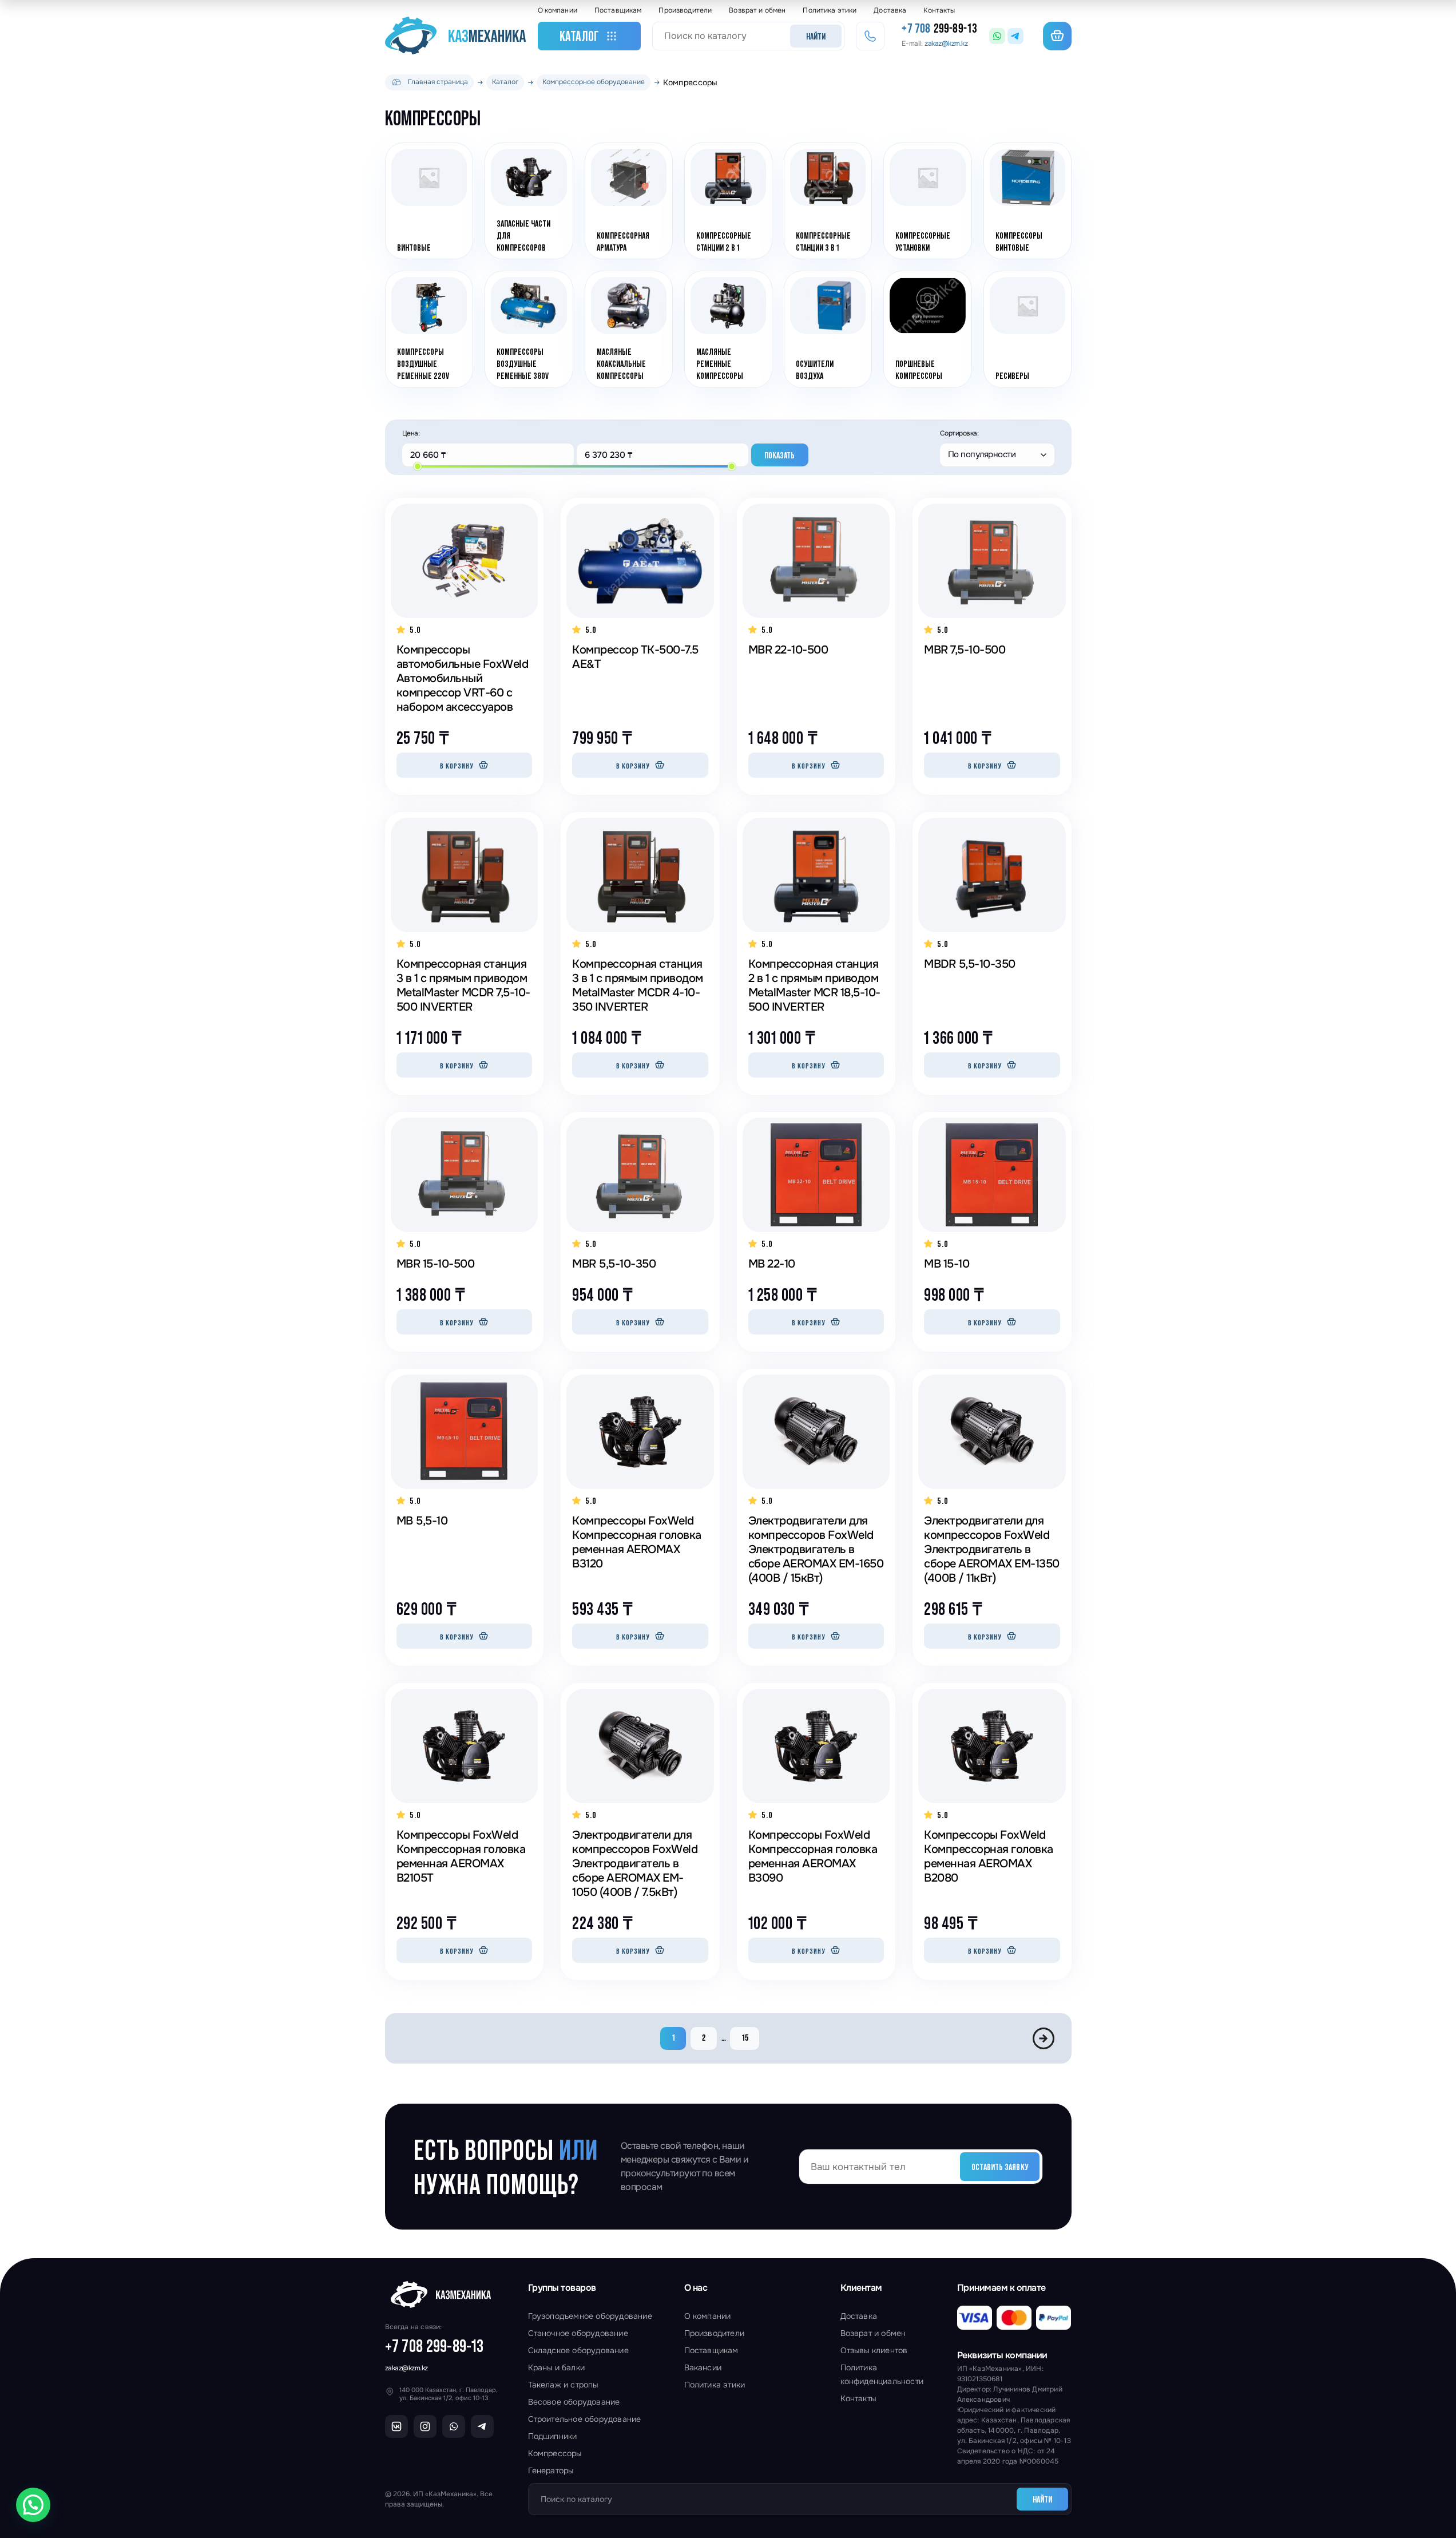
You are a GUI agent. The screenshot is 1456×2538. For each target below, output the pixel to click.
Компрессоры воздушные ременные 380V (523, 364)
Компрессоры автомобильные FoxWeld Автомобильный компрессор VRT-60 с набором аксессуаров (463, 678)
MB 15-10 (947, 1264)
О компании (558, 10)
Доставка (890, 10)
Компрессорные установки (923, 241)
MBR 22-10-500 (788, 650)
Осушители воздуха (815, 370)
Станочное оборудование (578, 2333)
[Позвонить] (870, 36)
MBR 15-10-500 (436, 1264)
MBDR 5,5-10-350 (970, 964)
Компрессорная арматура (622, 241)
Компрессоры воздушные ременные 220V (423, 364)
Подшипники (553, 2436)
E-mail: (935, 43)
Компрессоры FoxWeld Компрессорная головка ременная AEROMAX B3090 (813, 1856)
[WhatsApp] (997, 36)
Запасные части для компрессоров (523, 235)
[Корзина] (1057, 36)
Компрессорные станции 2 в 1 (723, 241)
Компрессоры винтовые (1018, 241)
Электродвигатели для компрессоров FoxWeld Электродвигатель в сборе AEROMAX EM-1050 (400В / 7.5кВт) (635, 1864)
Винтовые (414, 247)
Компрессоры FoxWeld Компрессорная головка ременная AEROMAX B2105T (461, 1856)
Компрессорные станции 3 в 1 (823, 241)
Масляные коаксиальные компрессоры (621, 364)
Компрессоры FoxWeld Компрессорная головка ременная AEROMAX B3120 (637, 1542)
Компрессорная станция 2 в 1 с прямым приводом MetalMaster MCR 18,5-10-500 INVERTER (814, 985)
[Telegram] (1015, 36)
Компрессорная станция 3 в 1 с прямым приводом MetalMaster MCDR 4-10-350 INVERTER (638, 985)
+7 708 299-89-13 (435, 2346)
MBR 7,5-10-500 (965, 650)
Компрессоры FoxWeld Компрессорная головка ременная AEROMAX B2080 (989, 1856)
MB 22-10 (772, 1264)
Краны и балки (557, 2367)
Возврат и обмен (757, 10)
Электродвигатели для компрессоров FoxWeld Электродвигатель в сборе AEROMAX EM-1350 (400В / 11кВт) (992, 1549)
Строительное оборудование (585, 2419)
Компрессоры (555, 2453)
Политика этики (830, 10)
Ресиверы (1012, 375)
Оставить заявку (1000, 2167)
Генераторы (551, 2470)
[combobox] (997, 455)
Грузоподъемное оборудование (590, 2316)
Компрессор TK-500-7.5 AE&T (635, 657)
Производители (685, 10)
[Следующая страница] (1044, 2038)
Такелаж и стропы (563, 2385)
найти (816, 36)
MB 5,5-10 (422, 1521)
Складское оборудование (578, 2350)
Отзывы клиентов (874, 2350)
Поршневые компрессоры (919, 370)
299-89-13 (939, 29)
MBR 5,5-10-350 (614, 1264)
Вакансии (703, 2367)
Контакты (939, 10)
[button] (33, 2505)
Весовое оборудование (574, 2402)
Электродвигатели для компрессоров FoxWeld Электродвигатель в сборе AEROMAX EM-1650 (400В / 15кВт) (816, 1549)
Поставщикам (618, 10)
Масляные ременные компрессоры (719, 364)
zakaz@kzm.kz (406, 2368)
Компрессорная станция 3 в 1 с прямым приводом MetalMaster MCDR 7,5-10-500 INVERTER (463, 985)
